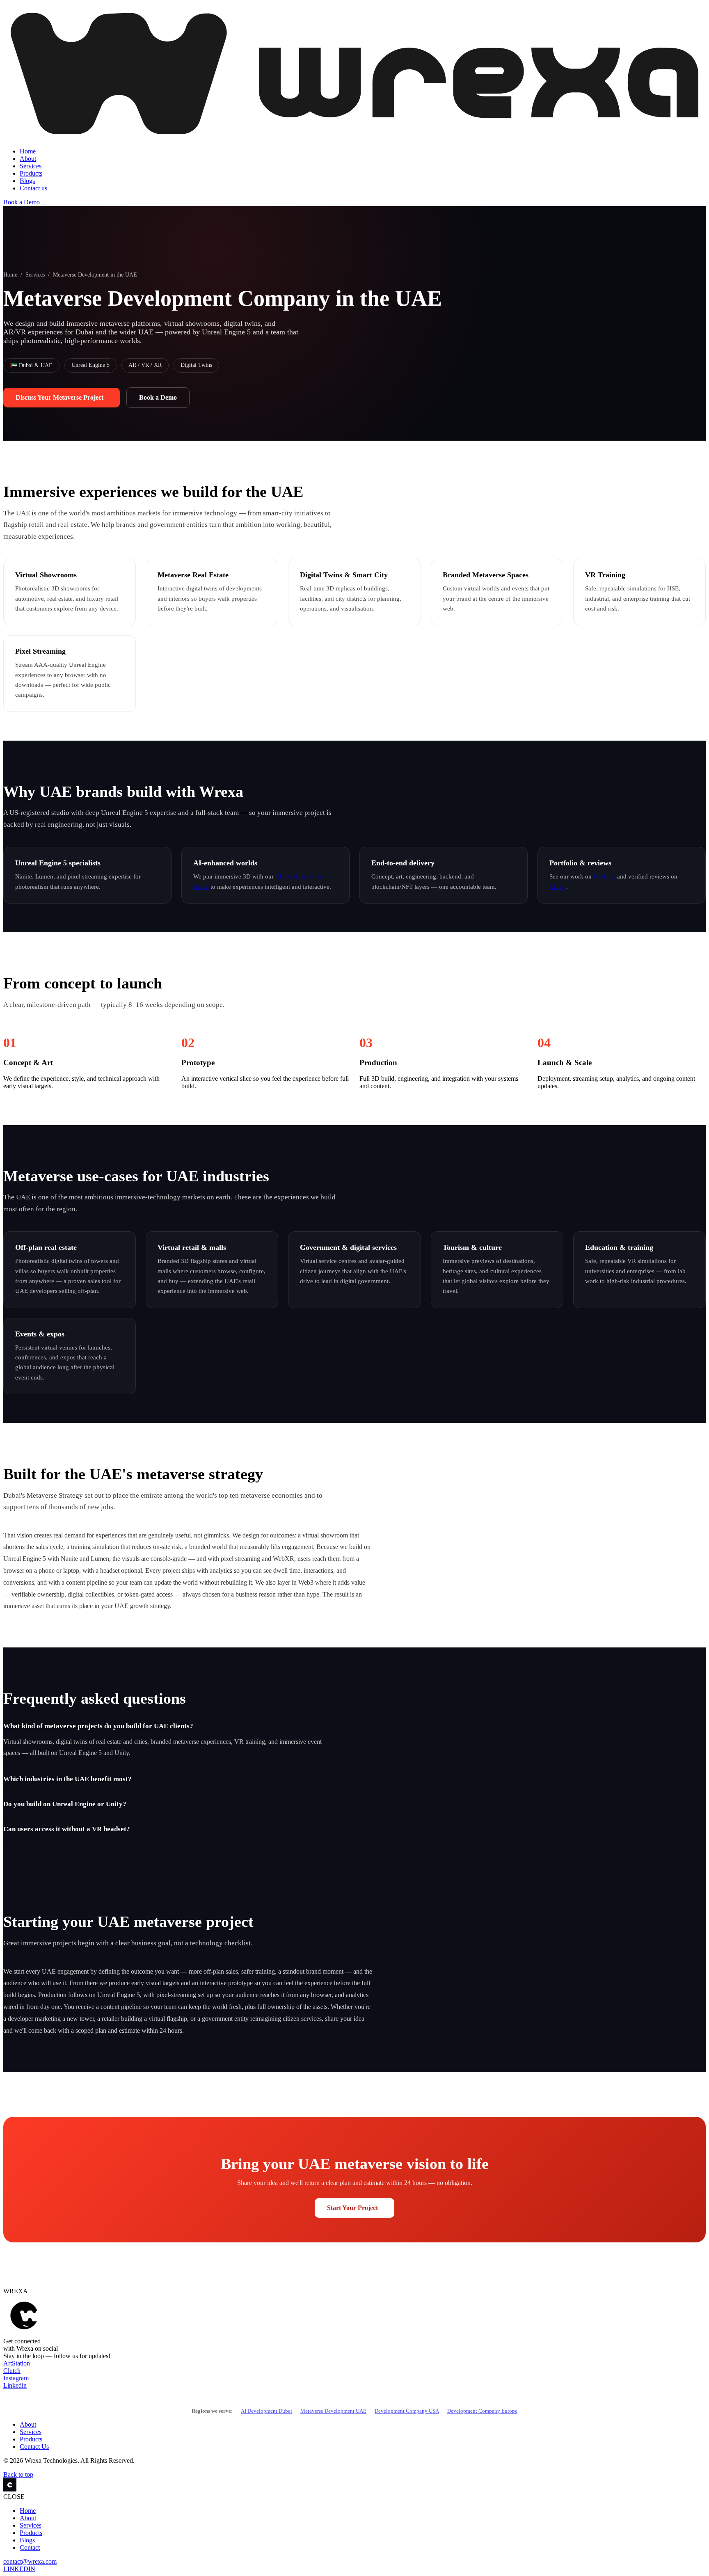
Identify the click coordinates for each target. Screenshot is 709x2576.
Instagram (16, 2378)
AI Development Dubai (266, 2411)
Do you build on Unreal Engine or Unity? (65, 1804)
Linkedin (15, 2385)
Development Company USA (407, 2411)
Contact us (33, 188)
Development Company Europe (482, 2411)
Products (31, 173)
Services (31, 166)
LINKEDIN (19, 2569)
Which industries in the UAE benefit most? (67, 1779)
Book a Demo (22, 202)
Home (28, 151)
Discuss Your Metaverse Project (59, 397)
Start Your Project (352, 2208)
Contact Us (34, 2447)
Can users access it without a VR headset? (67, 1829)
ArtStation (17, 2363)
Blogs (27, 181)
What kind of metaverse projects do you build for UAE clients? (98, 1726)
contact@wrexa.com (30, 2561)
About (28, 159)
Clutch (558, 887)
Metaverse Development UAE (333, 2411)
